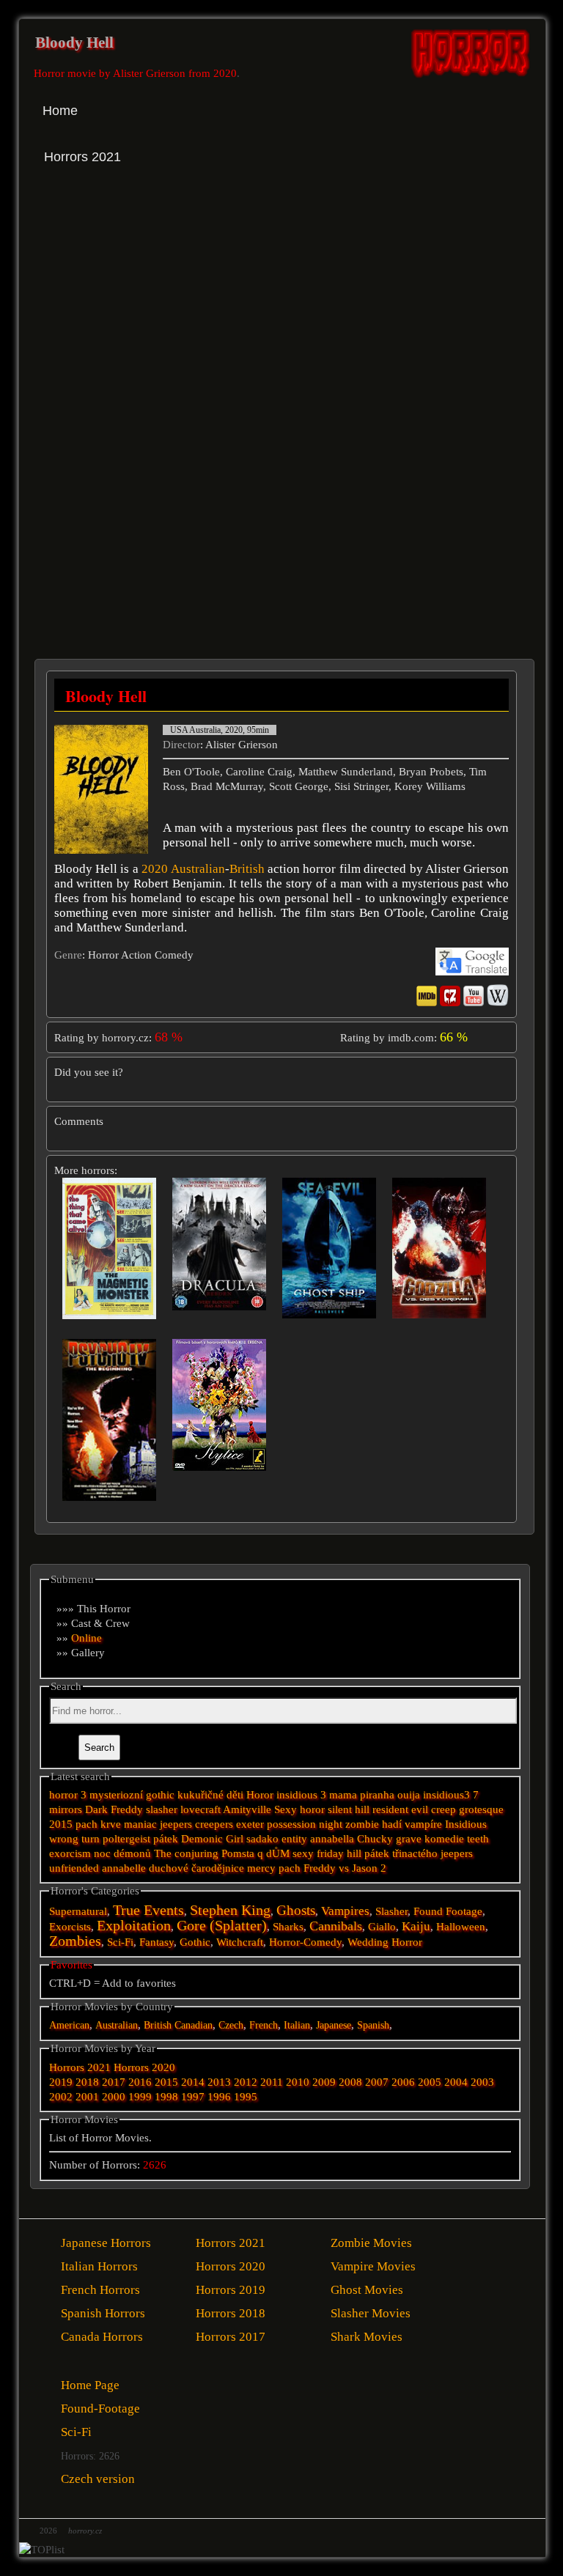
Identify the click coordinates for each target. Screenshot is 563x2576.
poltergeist (126, 1839)
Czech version (98, 2479)
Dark (96, 1809)
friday (330, 1853)
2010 (298, 2082)
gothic (160, 1795)
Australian (198, 869)
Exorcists (70, 1927)
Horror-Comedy (305, 1942)
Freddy (127, 1809)
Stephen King (230, 1910)
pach (290, 1868)
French (264, 2025)
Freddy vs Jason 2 (345, 1868)
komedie (444, 1839)
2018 (87, 2082)
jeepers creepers (196, 1824)
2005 (430, 2082)
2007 (377, 2082)
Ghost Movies (367, 2290)
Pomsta (238, 1853)
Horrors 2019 (231, 2290)
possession (291, 1824)
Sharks (288, 1927)
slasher (162, 1809)
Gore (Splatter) (222, 1926)
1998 (166, 2097)
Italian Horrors (99, 2266)
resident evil (400, 1809)
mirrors (66, 1809)
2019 (61, 2082)
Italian (297, 2025)
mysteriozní (116, 1795)
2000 (114, 2097)
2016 (140, 2082)
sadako (264, 1839)
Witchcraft (240, 1942)
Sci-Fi (120, 1942)
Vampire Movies (373, 2266)
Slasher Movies (371, 2313)
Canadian (194, 2025)
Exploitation (134, 1926)
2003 (482, 2082)
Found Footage (448, 1911)
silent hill (349, 1809)
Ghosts (296, 1910)
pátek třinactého (401, 1853)
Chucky (375, 1839)
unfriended (74, 1868)
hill (354, 1853)
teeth (478, 1839)
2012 (246, 2082)
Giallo (382, 1927)
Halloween (461, 1927)
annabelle (124, 1868)
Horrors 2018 (231, 2313)
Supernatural (78, 1911)
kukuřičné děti (210, 1795)
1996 (219, 2097)
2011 (272, 2082)
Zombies (75, 1941)
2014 (193, 2082)
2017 (114, 2082)
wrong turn (74, 1839)
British (247, 869)
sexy (303, 1853)
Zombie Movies (371, 2243)
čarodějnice (218, 1868)
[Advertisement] (160, 314)
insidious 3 (301, 1795)
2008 (350, 2082)
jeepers (457, 1853)
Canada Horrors (102, 2337)
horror (63, 1795)
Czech (231, 2025)
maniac (140, 1824)
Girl (235, 1839)
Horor (260, 1795)
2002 (61, 2097)
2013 (219, 2082)
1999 (140, 2097)
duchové (169, 1868)
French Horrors (100, 2290)
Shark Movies (367, 2337)
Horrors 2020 (144, 2067)
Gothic (195, 1942)
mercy (261, 1868)
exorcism (70, 1853)
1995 (246, 2097)
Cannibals (336, 1926)
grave (409, 1839)
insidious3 (446, 1795)
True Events (148, 1910)
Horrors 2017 (231, 2337)
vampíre (423, 1824)
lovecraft (200, 1809)
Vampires (345, 1911)
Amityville (247, 1809)
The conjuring (186, 1853)
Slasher (391, 1911)
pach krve (98, 1824)
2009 (324, 2082)
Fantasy (157, 1942)
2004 (456, 2082)
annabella (332, 1839)
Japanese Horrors (106, 2243)
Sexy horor (299, 1809)
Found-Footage (100, 2409)
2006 (403, 2082)
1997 (193, 2097)
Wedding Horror (385, 1942)
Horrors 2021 (80, 2067)
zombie (362, 1824)
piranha (377, 1795)
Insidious (466, 1824)
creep (444, 1809)
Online (87, 1638)
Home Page (90, 2385)
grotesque (481, 1809)
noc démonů (122, 1853)
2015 (61, 1824)
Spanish (373, 2025)
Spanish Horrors (103, 2313)
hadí (392, 1824)
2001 (87, 2097)
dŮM (278, 1853)
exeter (250, 1824)
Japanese (334, 2025)
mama (343, 1795)
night (331, 1824)
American (69, 2025)
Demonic (202, 1839)
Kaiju (416, 1926)
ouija (409, 1795)
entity (294, 1839)
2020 (155, 869)
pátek (166, 1839)
